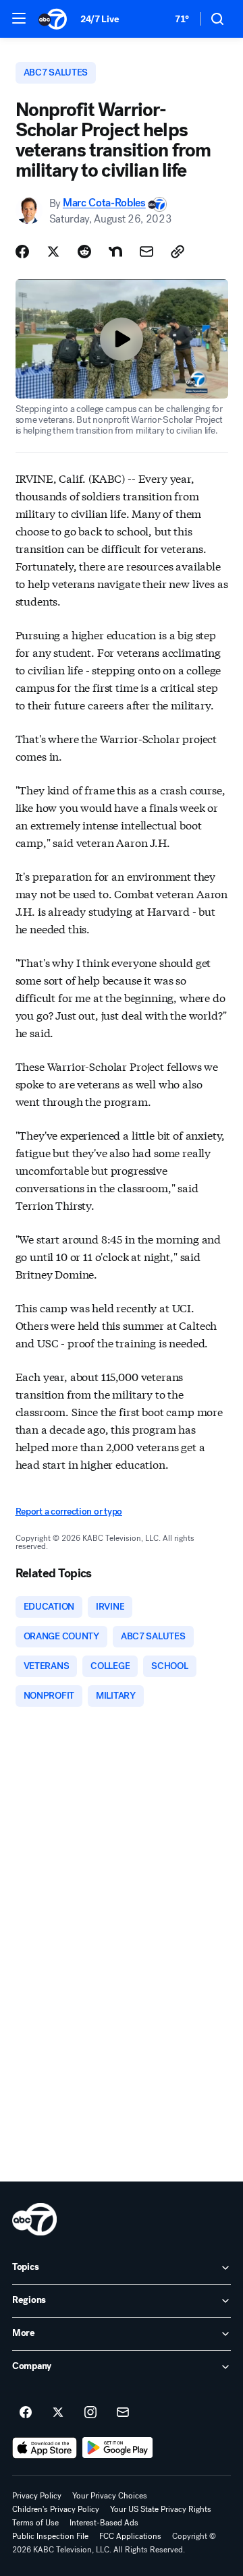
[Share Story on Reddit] (84, 252)
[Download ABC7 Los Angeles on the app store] (45, 2448)
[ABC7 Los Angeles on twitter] (58, 2413)
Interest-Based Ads (104, 2523)
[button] (19, 18)
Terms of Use (35, 2523)
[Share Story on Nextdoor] (115, 252)
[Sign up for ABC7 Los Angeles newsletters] (123, 2413)
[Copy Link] (178, 252)
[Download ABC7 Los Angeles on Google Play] (118, 2448)
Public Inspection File (50, 2536)
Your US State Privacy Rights (161, 2509)
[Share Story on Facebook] (22, 252)
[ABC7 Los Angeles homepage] (53, 19)
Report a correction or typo (69, 1512)
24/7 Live (100, 19)
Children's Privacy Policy (56, 2509)
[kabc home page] (34, 2219)
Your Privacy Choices (110, 2496)
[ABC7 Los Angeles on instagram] (90, 2413)
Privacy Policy (37, 2496)
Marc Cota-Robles (104, 203)
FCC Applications (130, 2536)
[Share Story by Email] (146, 252)
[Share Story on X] (53, 252)
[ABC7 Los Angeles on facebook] (26, 2413)
